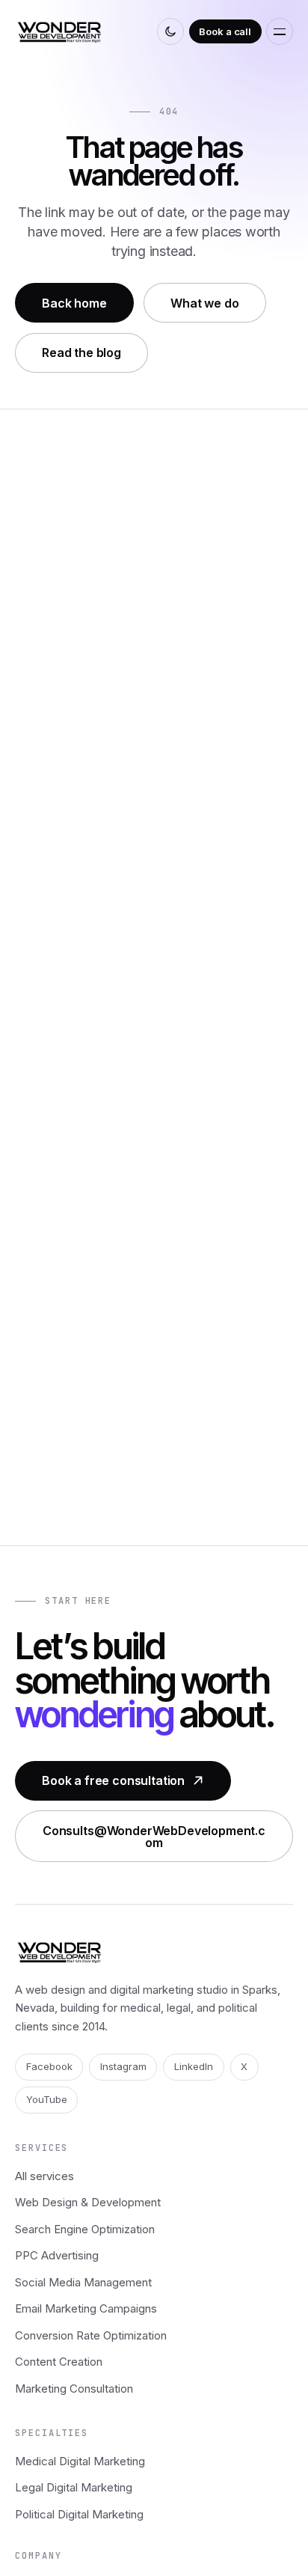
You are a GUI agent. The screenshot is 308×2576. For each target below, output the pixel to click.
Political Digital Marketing (79, 2514)
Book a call (225, 31)
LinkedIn (194, 2066)
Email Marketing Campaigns (86, 2308)
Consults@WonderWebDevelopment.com (154, 1837)
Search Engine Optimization (85, 2229)
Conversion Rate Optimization (91, 2335)
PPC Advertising (57, 2255)
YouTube (47, 2099)
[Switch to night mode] (170, 31)
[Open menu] (280, 31)
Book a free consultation (113, 1780)
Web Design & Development (88, 2202)
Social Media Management (83, 2282)
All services (44, 2176)
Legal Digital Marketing (74, 2487)
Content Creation (59, 2362)
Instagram (123, 2066)
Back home (74, 303)
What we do (204, 303)
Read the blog (81, 352)
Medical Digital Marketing (80, 2461)
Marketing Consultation (74, 2389)
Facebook (49, 2066)
